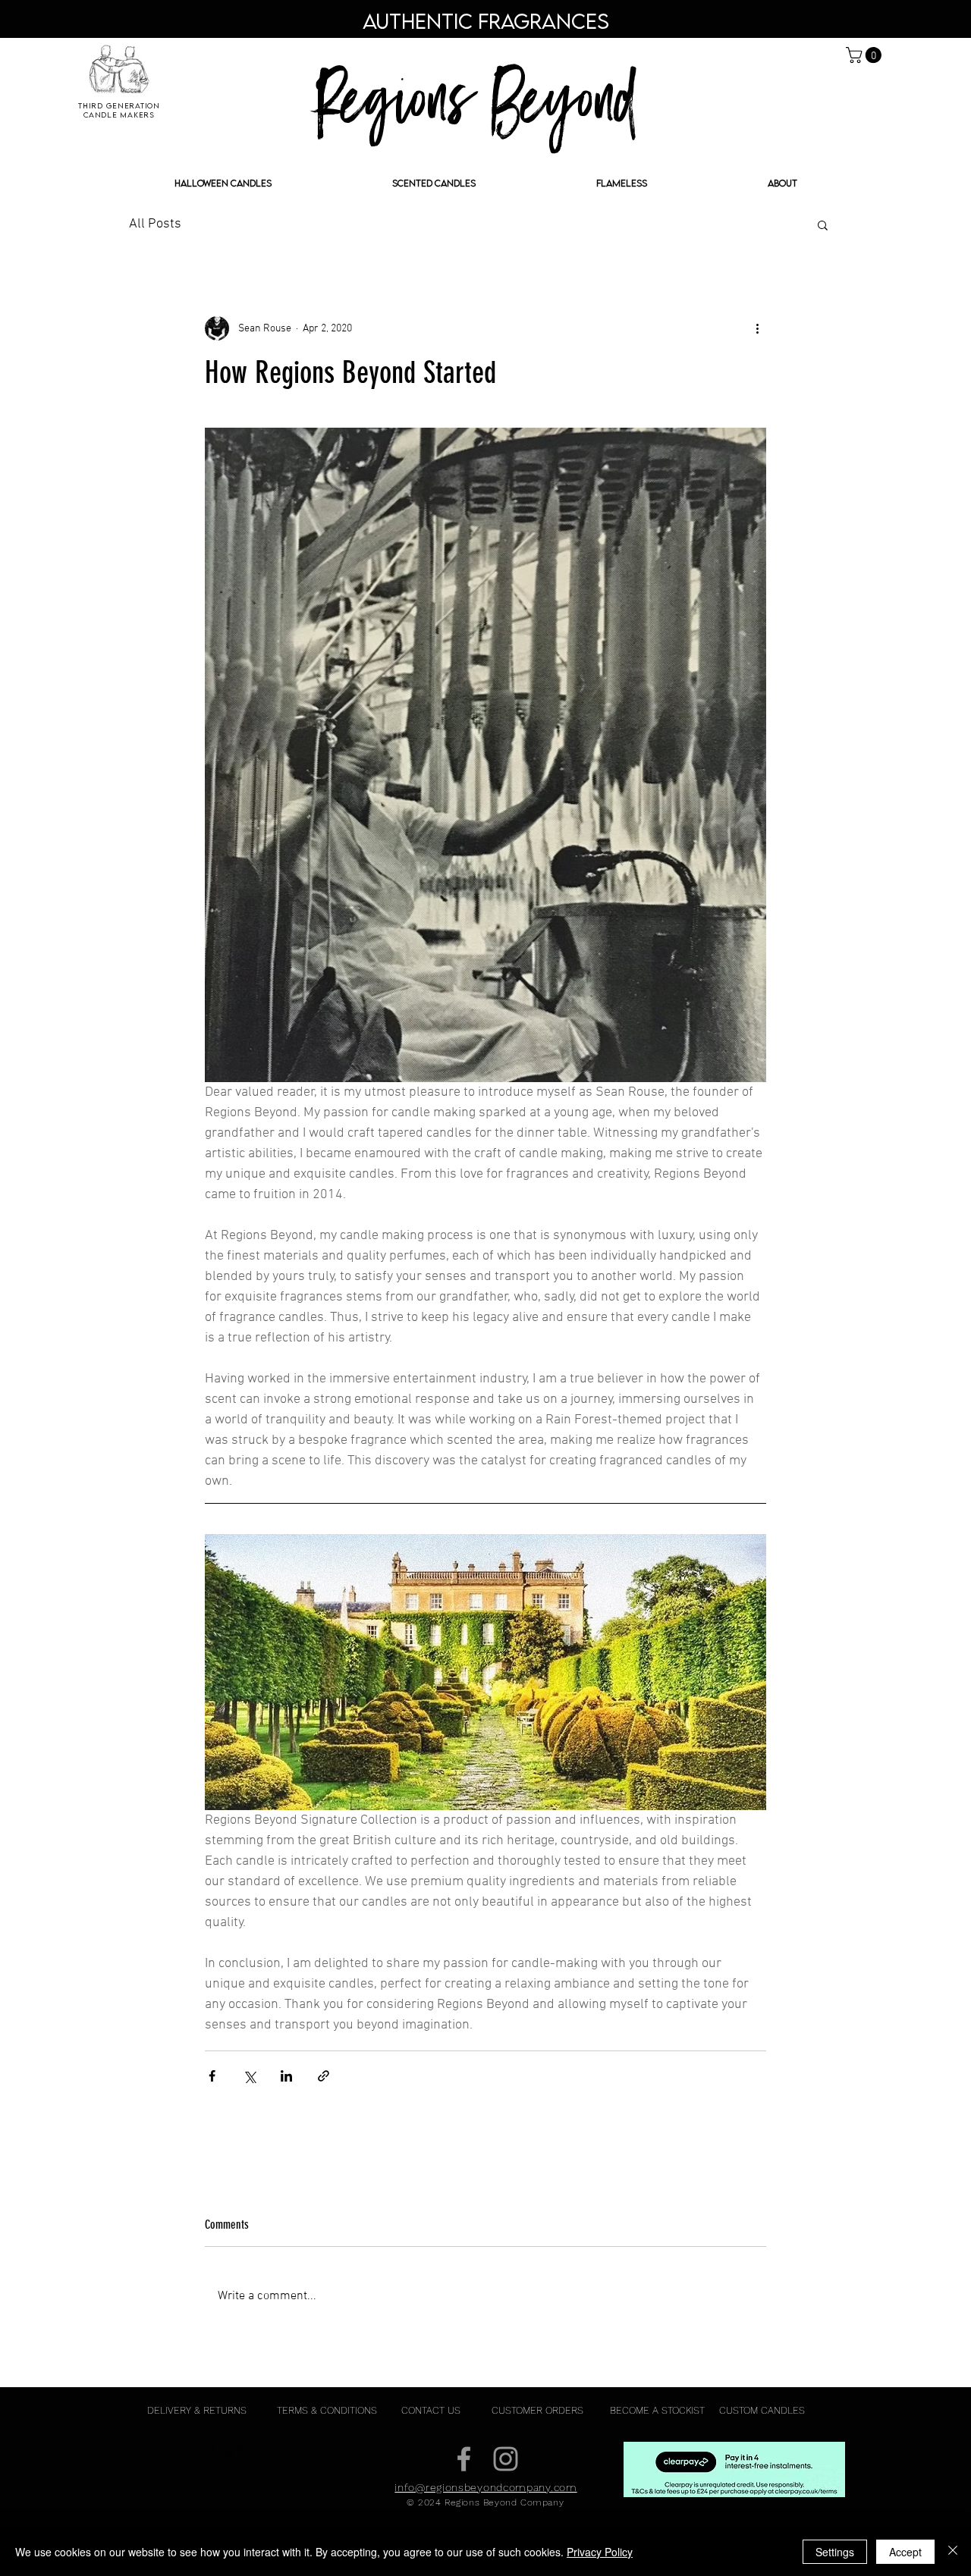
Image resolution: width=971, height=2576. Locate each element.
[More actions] (757, 328)
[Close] (953, 2552)
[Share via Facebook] (212, 2076)
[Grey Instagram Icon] (506, 2459)
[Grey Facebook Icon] (464, 2459)
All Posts (155, 224)
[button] (866, 55)
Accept (905, 2552)
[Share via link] (324, 2076)
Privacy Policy (600, 2552)
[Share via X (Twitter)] (249, 2076)
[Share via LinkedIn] (286, 2076)
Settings (835, 2552)
